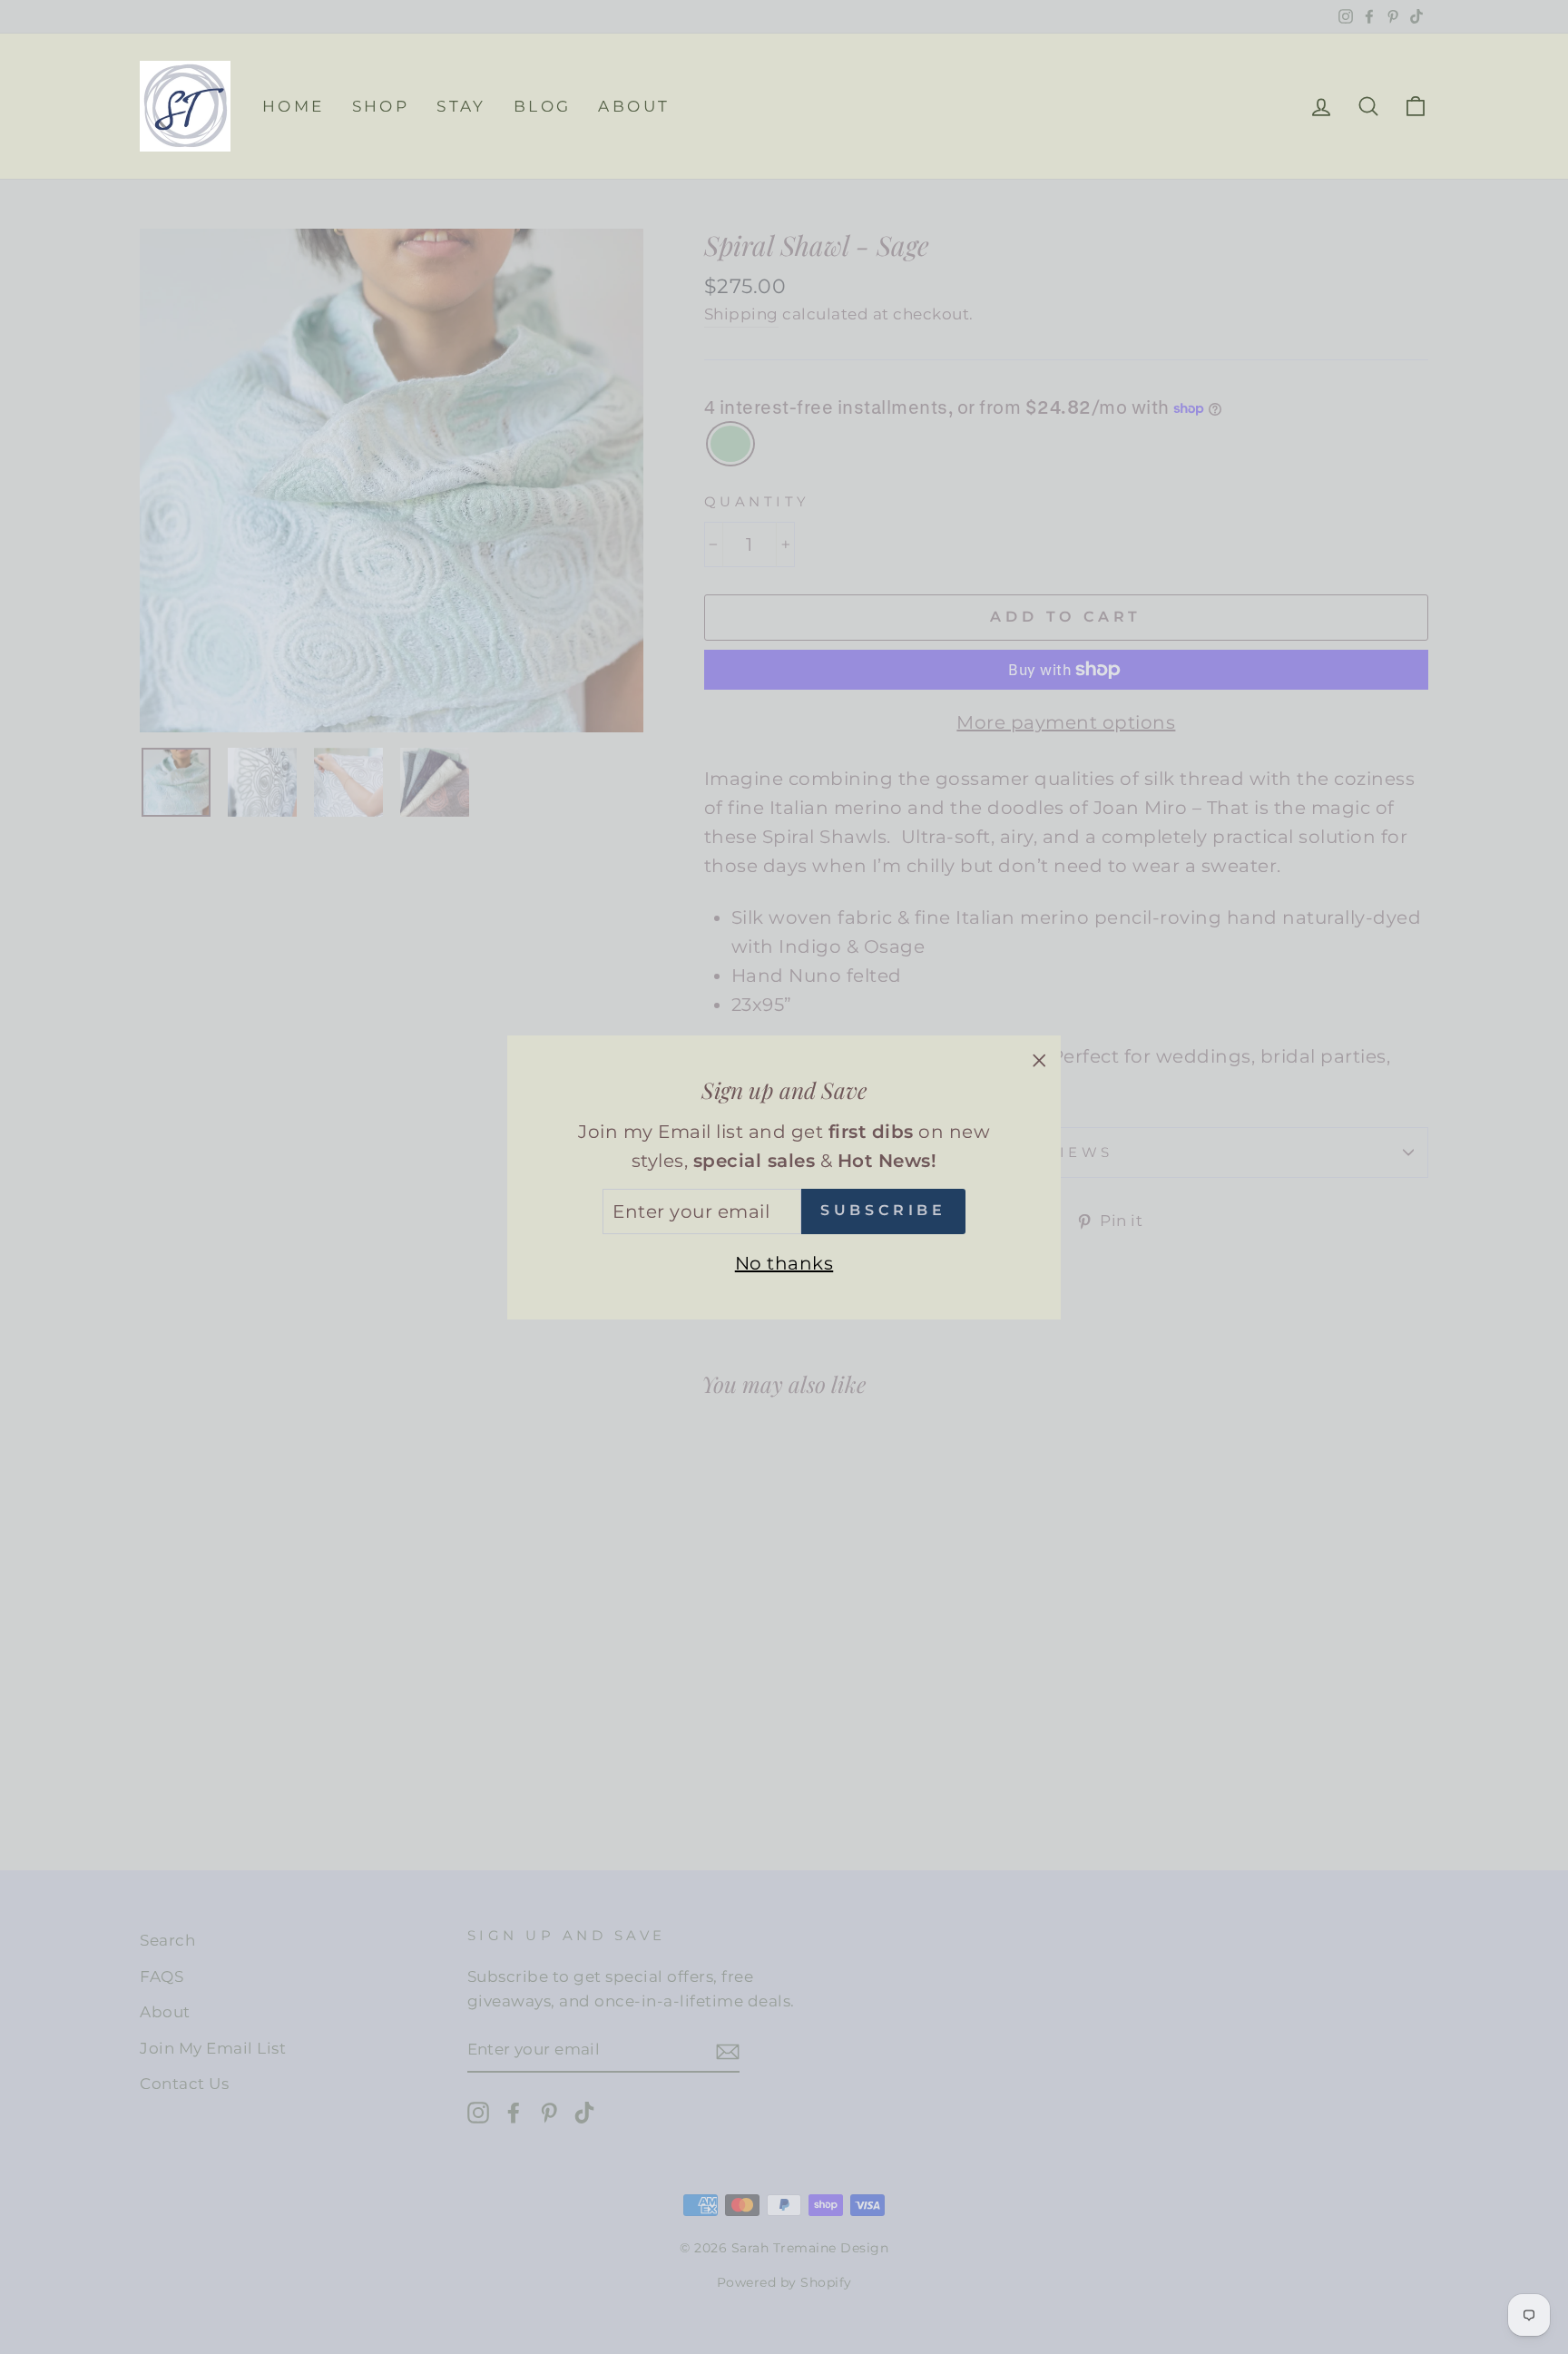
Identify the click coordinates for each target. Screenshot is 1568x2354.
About (634, 106)
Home (294, 106)
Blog (543, 106)
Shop (381, 106)
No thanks (784, 1262)
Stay (461, 106)
